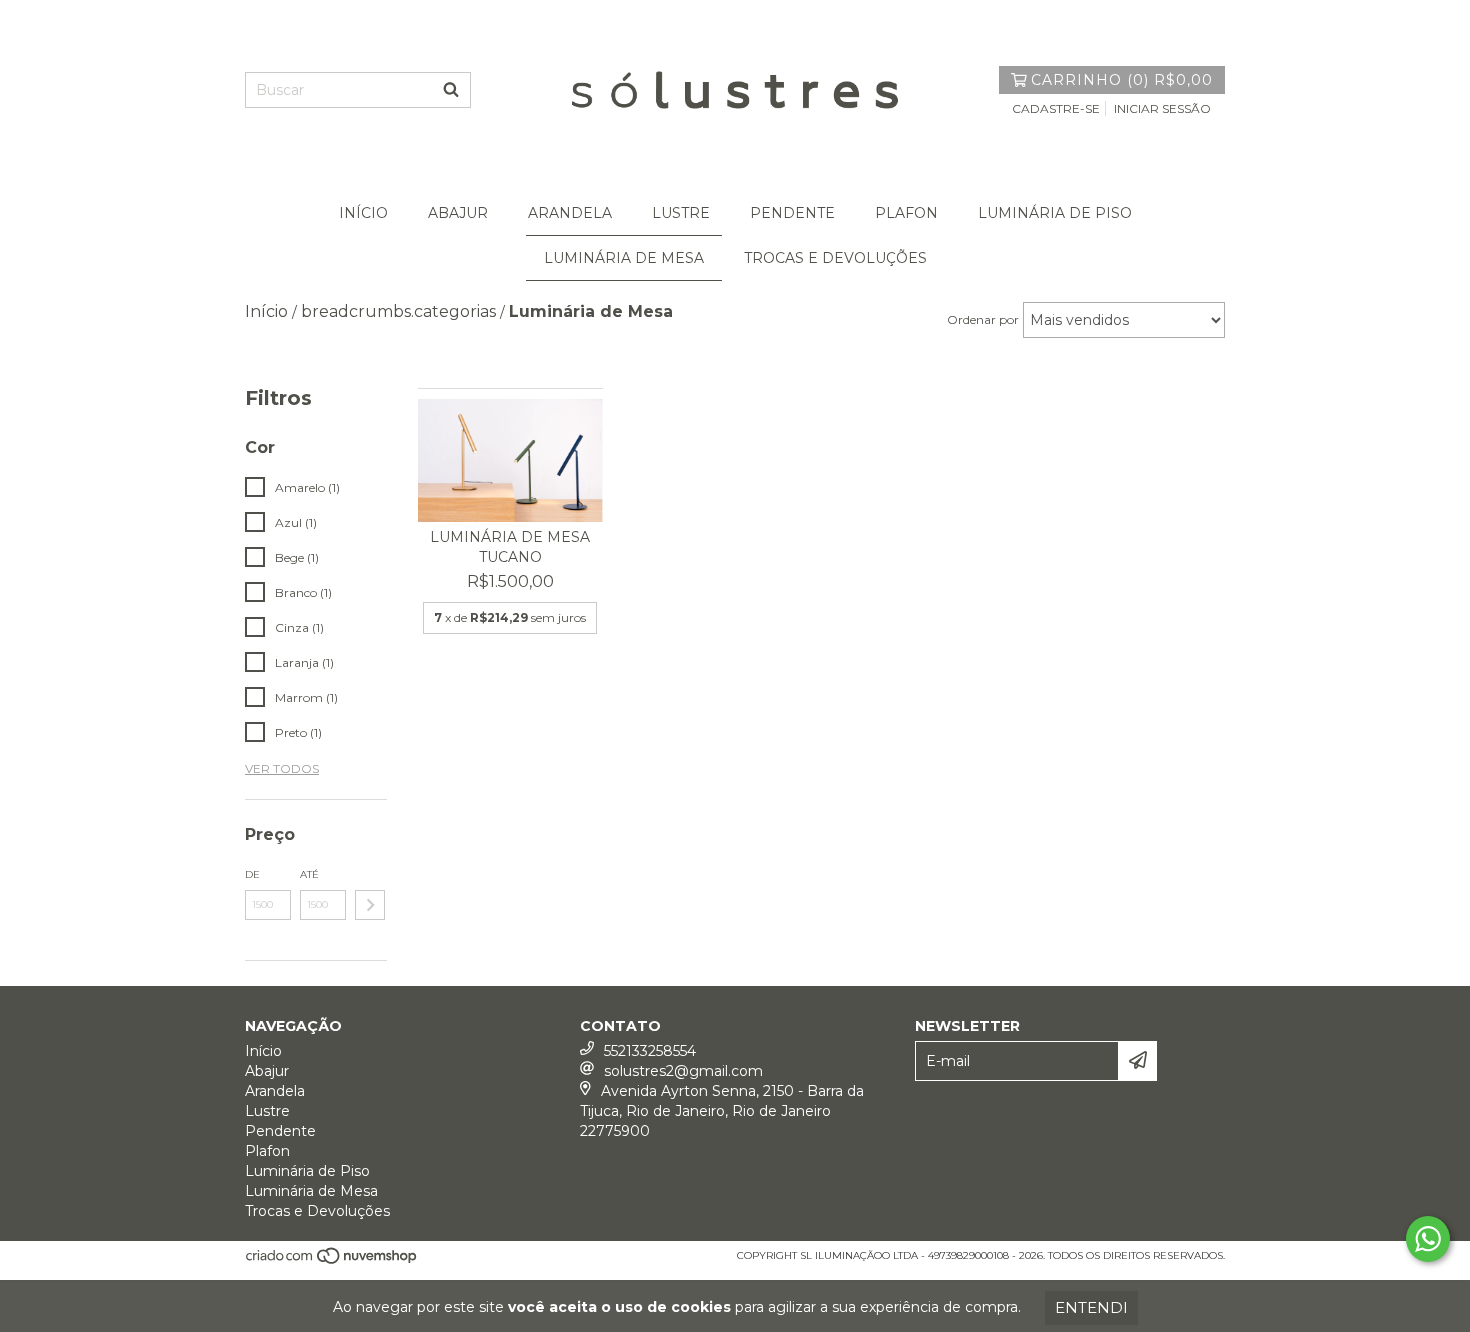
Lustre (681, 213)
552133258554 (650, 1051)
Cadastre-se (1056, 108)
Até (309, 874)
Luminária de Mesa (624, 258)
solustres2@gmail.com (683, 1071)
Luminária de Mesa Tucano (510, 547)
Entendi (1091, 1307)
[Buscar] (451, 90)
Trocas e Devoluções (835, 258)
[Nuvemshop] (332, 1261)
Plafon (906, 213)
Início (363, 213)
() (1122, 80)
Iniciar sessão (1162, 108)
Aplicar (370, 905)
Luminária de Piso (1055, 213)
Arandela (570, 213)
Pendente (792, 213)
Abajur (458, 213)
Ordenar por (983, 319)
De (252, 874)
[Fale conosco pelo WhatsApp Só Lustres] (1428, 1239)
